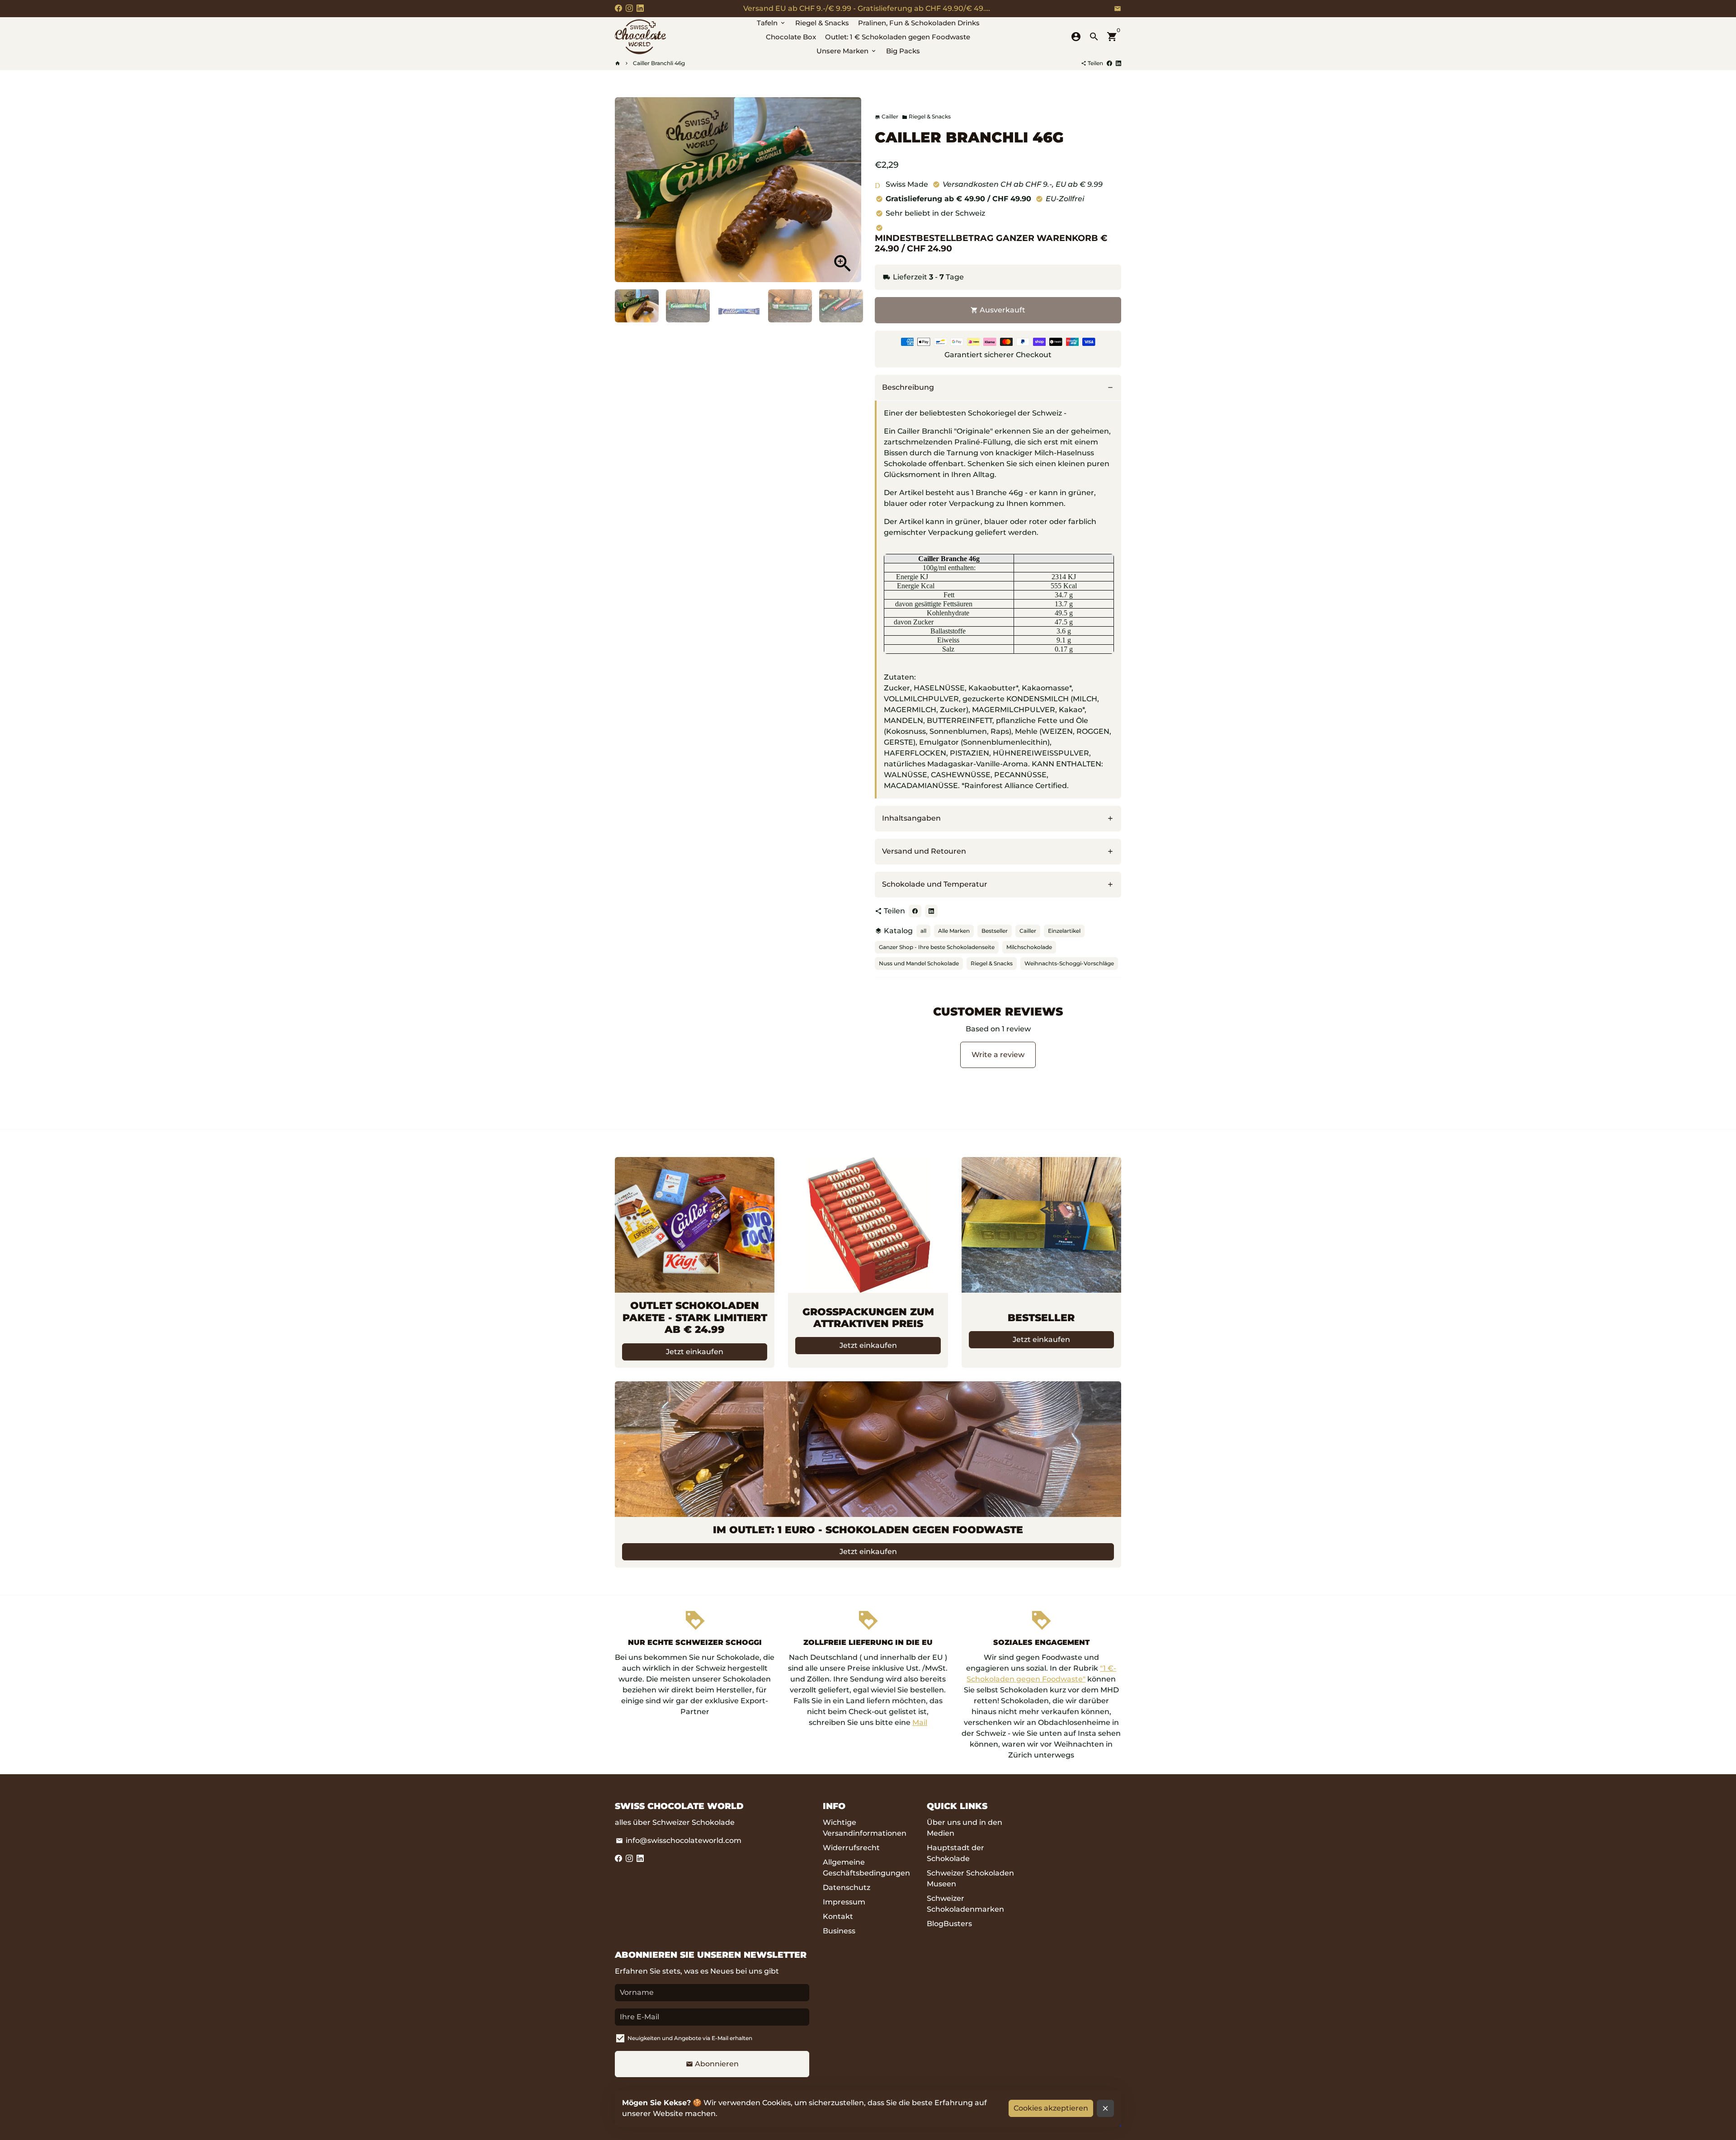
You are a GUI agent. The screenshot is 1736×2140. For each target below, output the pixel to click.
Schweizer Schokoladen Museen (970, 1878)
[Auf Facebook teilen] (1109, 63)
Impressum (844, 1902)
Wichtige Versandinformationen (865, 1828)
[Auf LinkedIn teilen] (1118, 63)
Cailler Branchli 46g (659, 63)
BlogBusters (949, 1924)
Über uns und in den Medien (965, 1828)
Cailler (1028, 931)
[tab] (998, 388)
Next (849, 190)
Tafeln (771, 23)
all (923, 931)
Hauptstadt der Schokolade (955, 1853)
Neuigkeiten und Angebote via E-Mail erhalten (690, 2038)
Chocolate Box (791, 37)
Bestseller (995, 931)
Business (839, 1931)
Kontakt (838, 1916)
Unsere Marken (847, 51)
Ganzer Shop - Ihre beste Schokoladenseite (937, 947)
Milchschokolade (1029, 947)
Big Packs (903, 51)
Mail (920, 1722)
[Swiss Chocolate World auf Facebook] (618, 8)
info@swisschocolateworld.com (679, 1840)
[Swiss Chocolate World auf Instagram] (629, 8)
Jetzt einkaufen (695, 1352)
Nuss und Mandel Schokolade (919, 963)
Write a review (998, 1055)
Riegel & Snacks (822, 23)
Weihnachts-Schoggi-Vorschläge (1069, 963)
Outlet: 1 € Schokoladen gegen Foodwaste (898, 37)
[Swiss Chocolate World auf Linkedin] (640, 8)
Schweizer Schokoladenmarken (965, 1904)
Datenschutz (847, 1887)
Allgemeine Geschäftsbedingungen (866, 1868)
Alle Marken (954, 931)
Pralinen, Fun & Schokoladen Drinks (919, 23)
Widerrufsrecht (851, 1848)
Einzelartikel (1064, 931)
